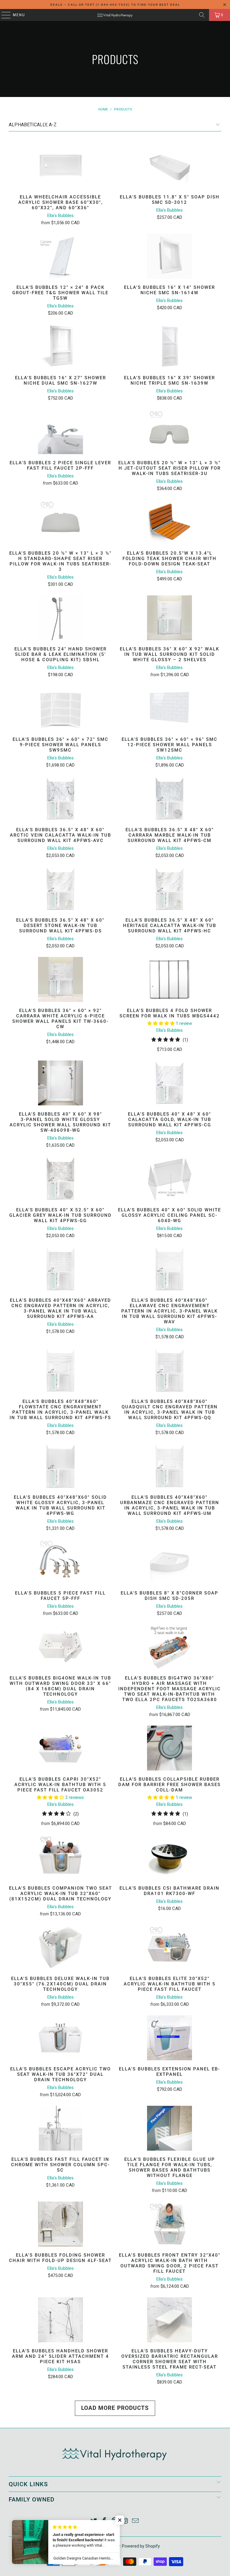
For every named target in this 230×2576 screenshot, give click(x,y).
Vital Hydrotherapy (103, 2546)
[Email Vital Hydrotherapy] (136, 2521)
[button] (161, 1023)
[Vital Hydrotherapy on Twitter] (94, 2521)
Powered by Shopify (141, 2546)
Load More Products (115, 2408)
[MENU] (3, 15)
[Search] (202, 15)
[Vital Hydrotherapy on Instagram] (125, 2521)
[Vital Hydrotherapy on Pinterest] (115, 2521)
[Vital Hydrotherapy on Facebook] (104, 2521)
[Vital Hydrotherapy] (115, 15)
